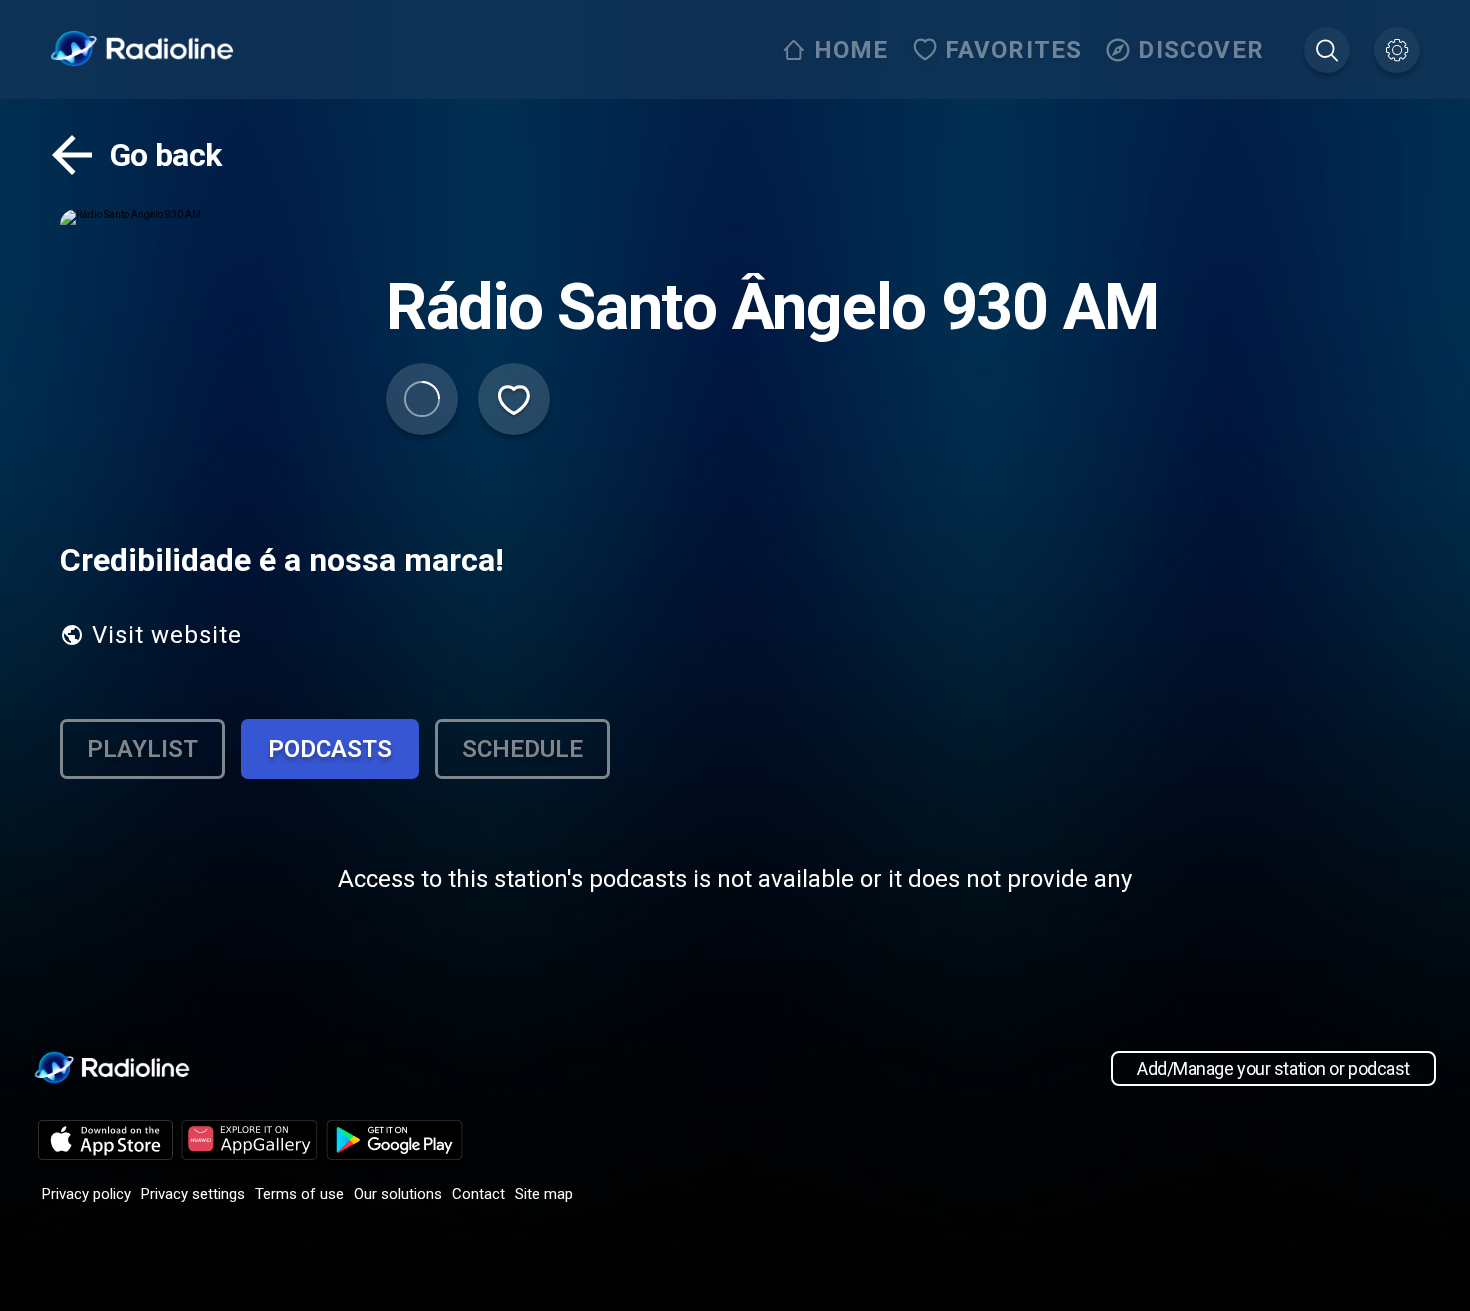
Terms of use (299, 1194)
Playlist (142, 749)
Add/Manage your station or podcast (1273, 1068)
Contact (478, 1194)
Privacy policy (86, 1194)
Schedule (522, 749)
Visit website (167, 635)
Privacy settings (193, 1194)
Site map (544, 1194)
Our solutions (398, 1194)
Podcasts (330, 749)
